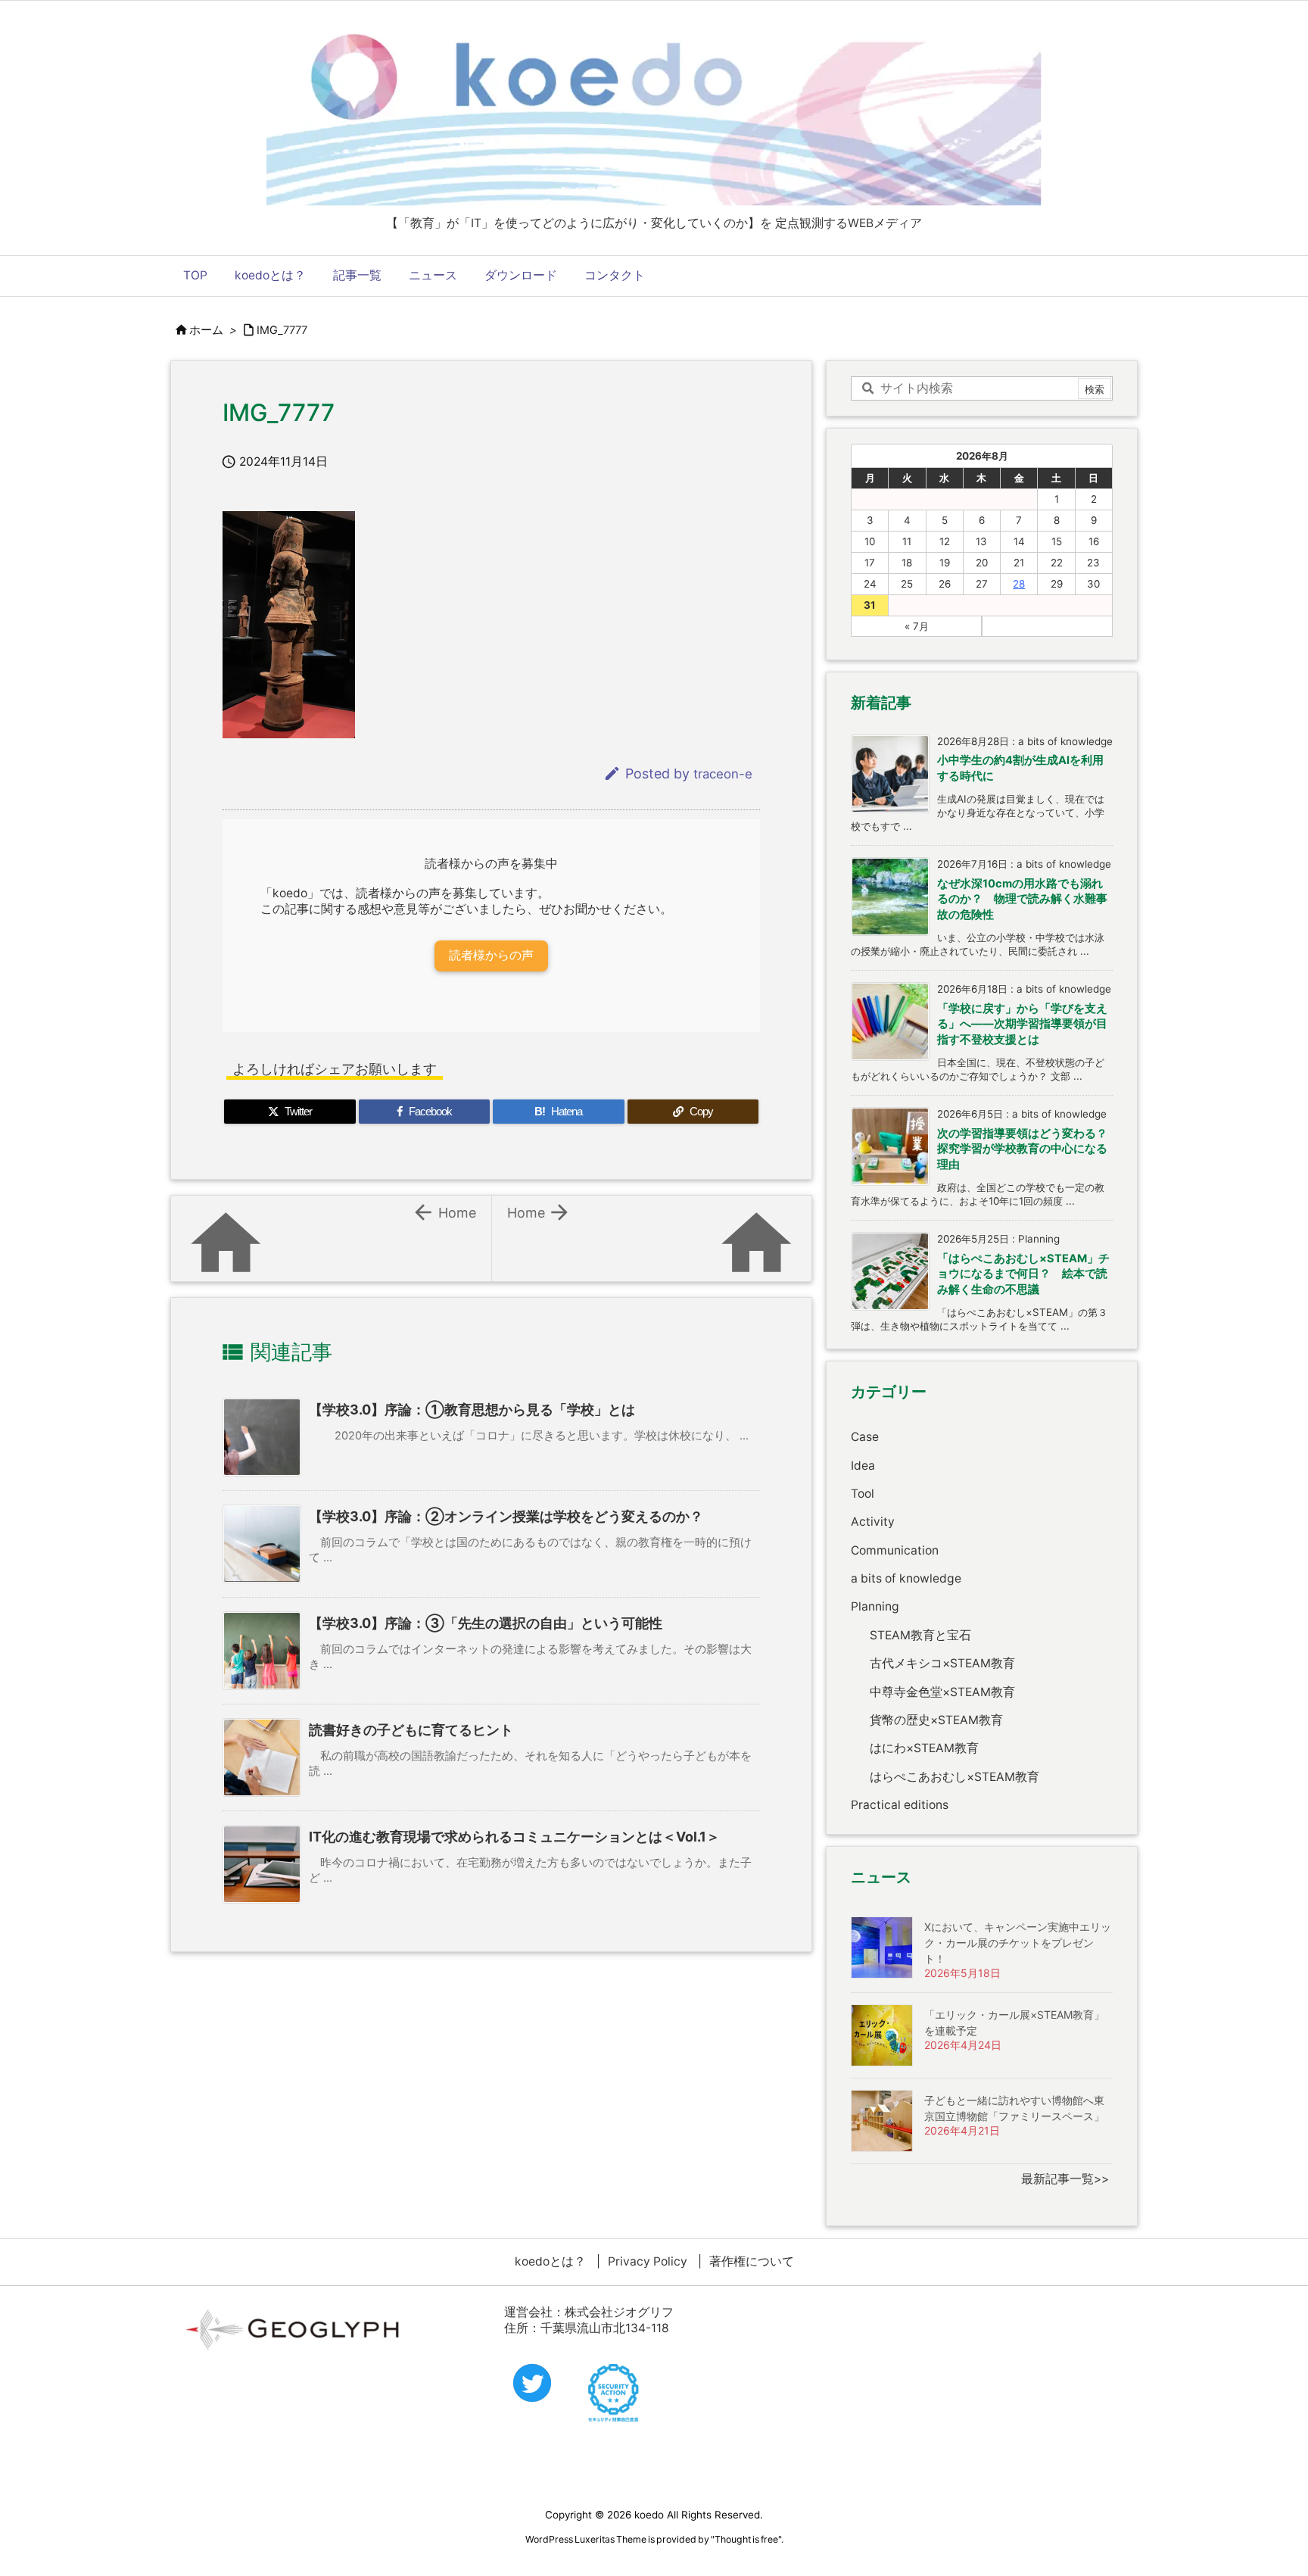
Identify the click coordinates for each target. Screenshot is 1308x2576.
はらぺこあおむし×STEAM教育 (955, 1777)
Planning (875, 1606)
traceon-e (723, 774)
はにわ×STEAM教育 (924, 1748)
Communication (895, 1550)
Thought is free (746, 2539)
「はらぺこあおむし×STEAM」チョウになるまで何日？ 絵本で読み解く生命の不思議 (1023, 1274)
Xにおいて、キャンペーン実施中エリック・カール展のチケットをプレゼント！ (1018, 1943)
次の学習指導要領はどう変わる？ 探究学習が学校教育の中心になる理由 (1028, 1149)
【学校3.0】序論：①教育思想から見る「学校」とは (472, 1410)
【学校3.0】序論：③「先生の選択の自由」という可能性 (486, 1623)
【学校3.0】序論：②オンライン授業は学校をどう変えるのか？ (506, 1516)
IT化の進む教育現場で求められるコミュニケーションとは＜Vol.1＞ (514, 1837)
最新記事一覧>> (1065, 2179)
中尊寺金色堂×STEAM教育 (942, 1692)
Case (865, 1437)
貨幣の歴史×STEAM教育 (936, 1720)
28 (1019, 584)
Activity (873, 1522)
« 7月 (917, 626)
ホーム (206, 330)
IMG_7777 (282, 330)
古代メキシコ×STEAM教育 (942, 1663)
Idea (863, 1466)
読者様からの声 (491, 955)
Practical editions (900, 1805)
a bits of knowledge (906, 1578)
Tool (863, 1494)
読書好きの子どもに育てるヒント (411, 1730)
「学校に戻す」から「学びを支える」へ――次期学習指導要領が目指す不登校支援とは (1022, 1024)
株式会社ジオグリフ (619, 2312)
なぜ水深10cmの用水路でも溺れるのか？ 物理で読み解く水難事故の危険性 (1022, 899)
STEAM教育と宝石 (920, 1635)
